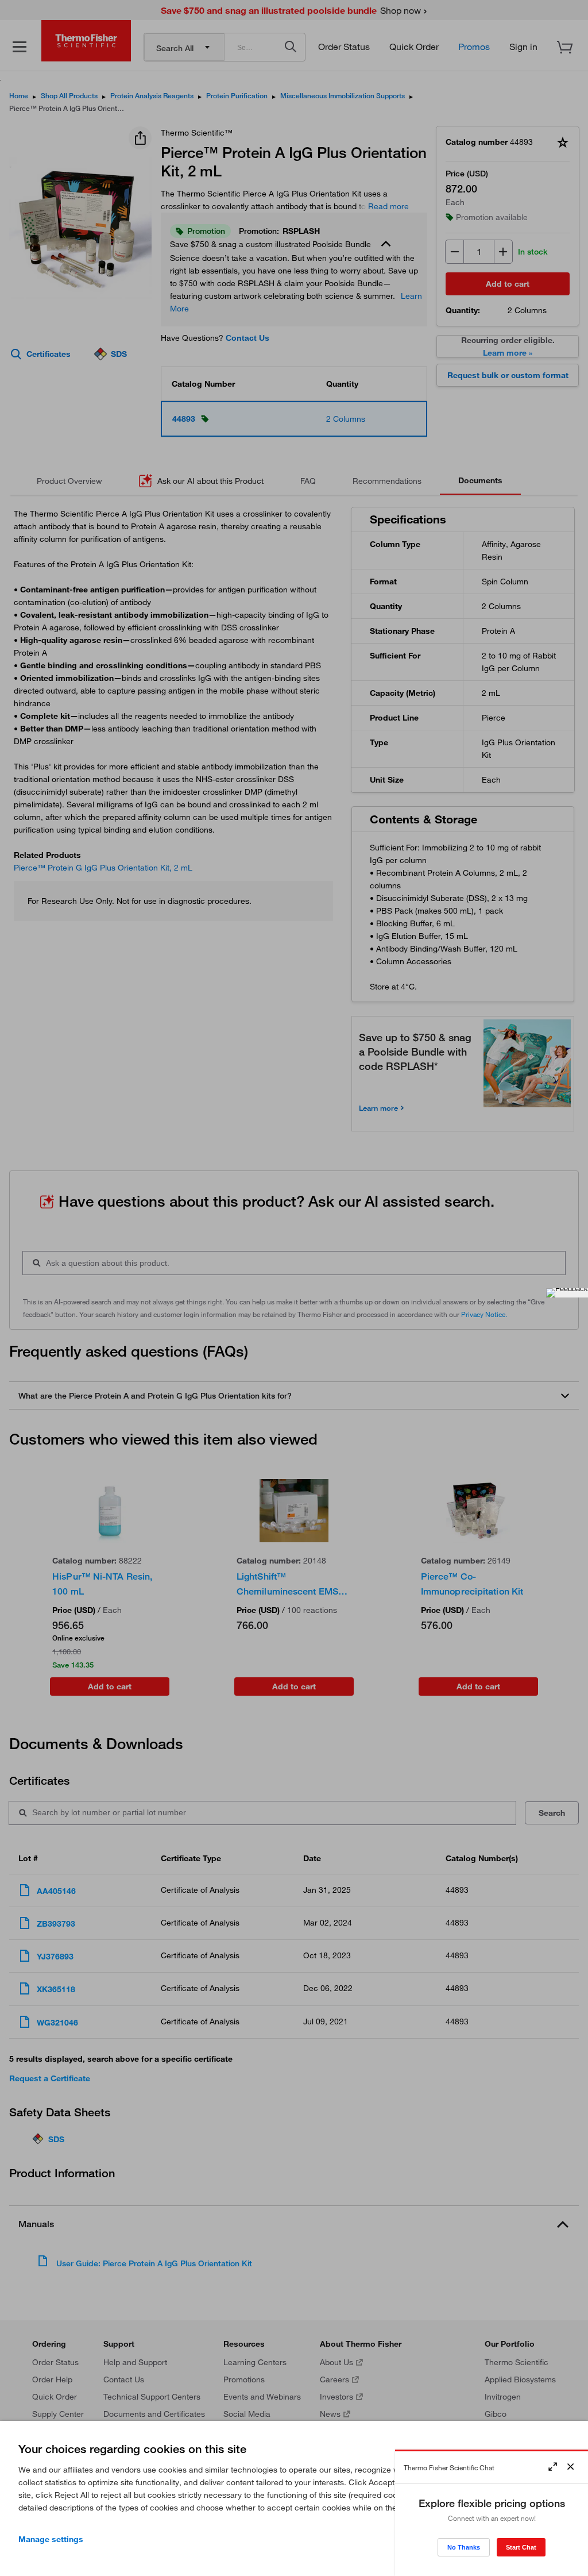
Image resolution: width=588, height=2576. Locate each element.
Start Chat (521, 2547)
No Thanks (464, 2547)
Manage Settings (51, 2539)
